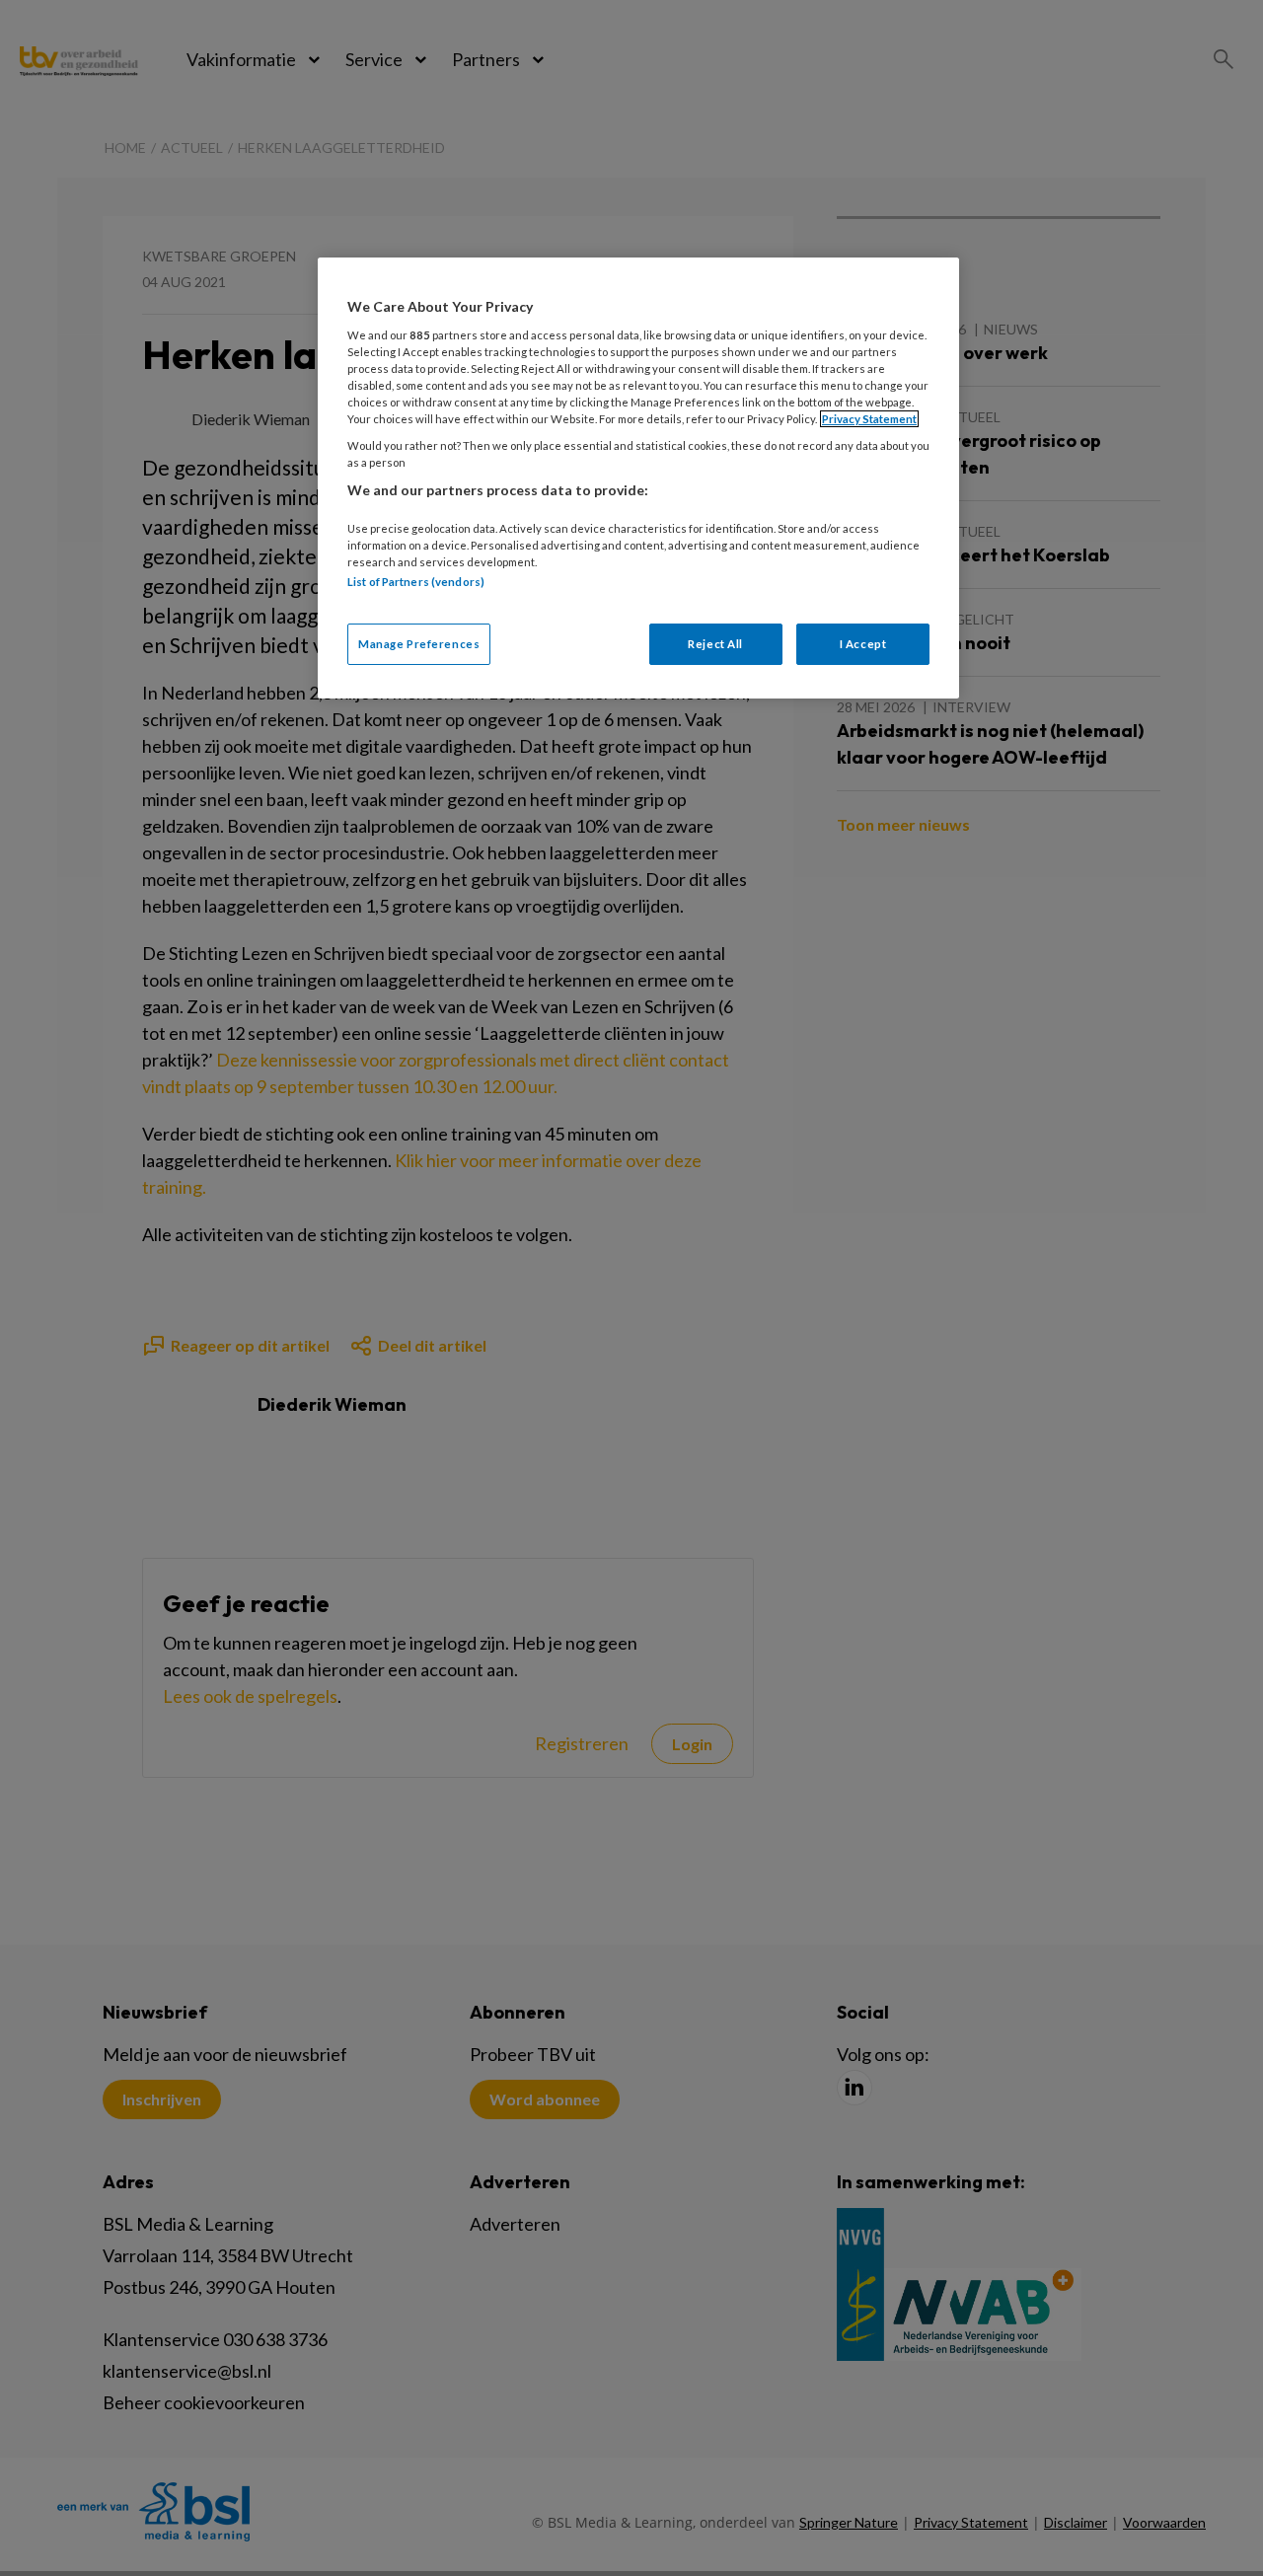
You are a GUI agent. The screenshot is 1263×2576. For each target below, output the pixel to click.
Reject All (715, 644)
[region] (638, 478)
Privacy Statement (869, 419)
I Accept (863, 644)
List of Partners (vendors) (416, 582)
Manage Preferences (419, 644)
